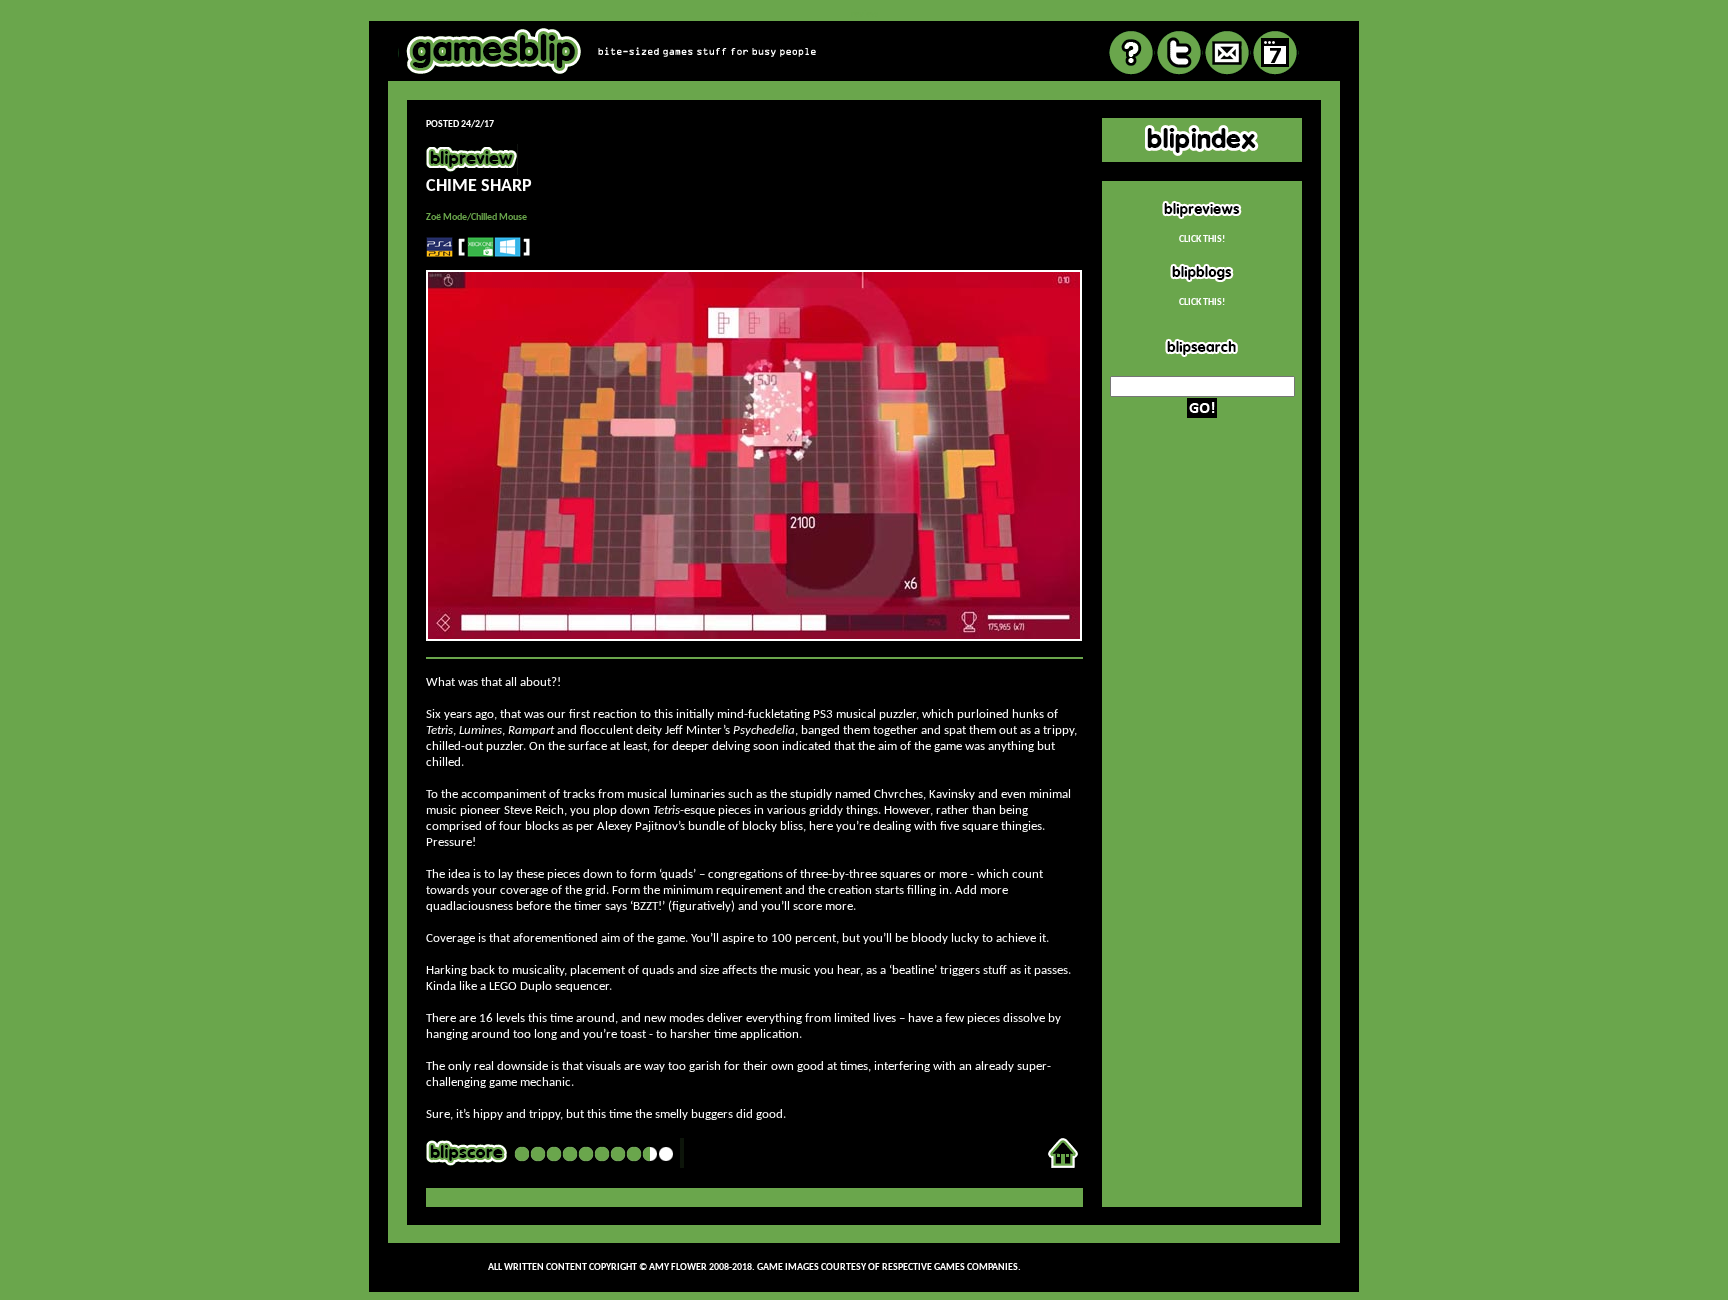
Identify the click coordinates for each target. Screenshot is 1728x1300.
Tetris (439, 730)
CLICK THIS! (1202, 239)
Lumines (480, 730)
